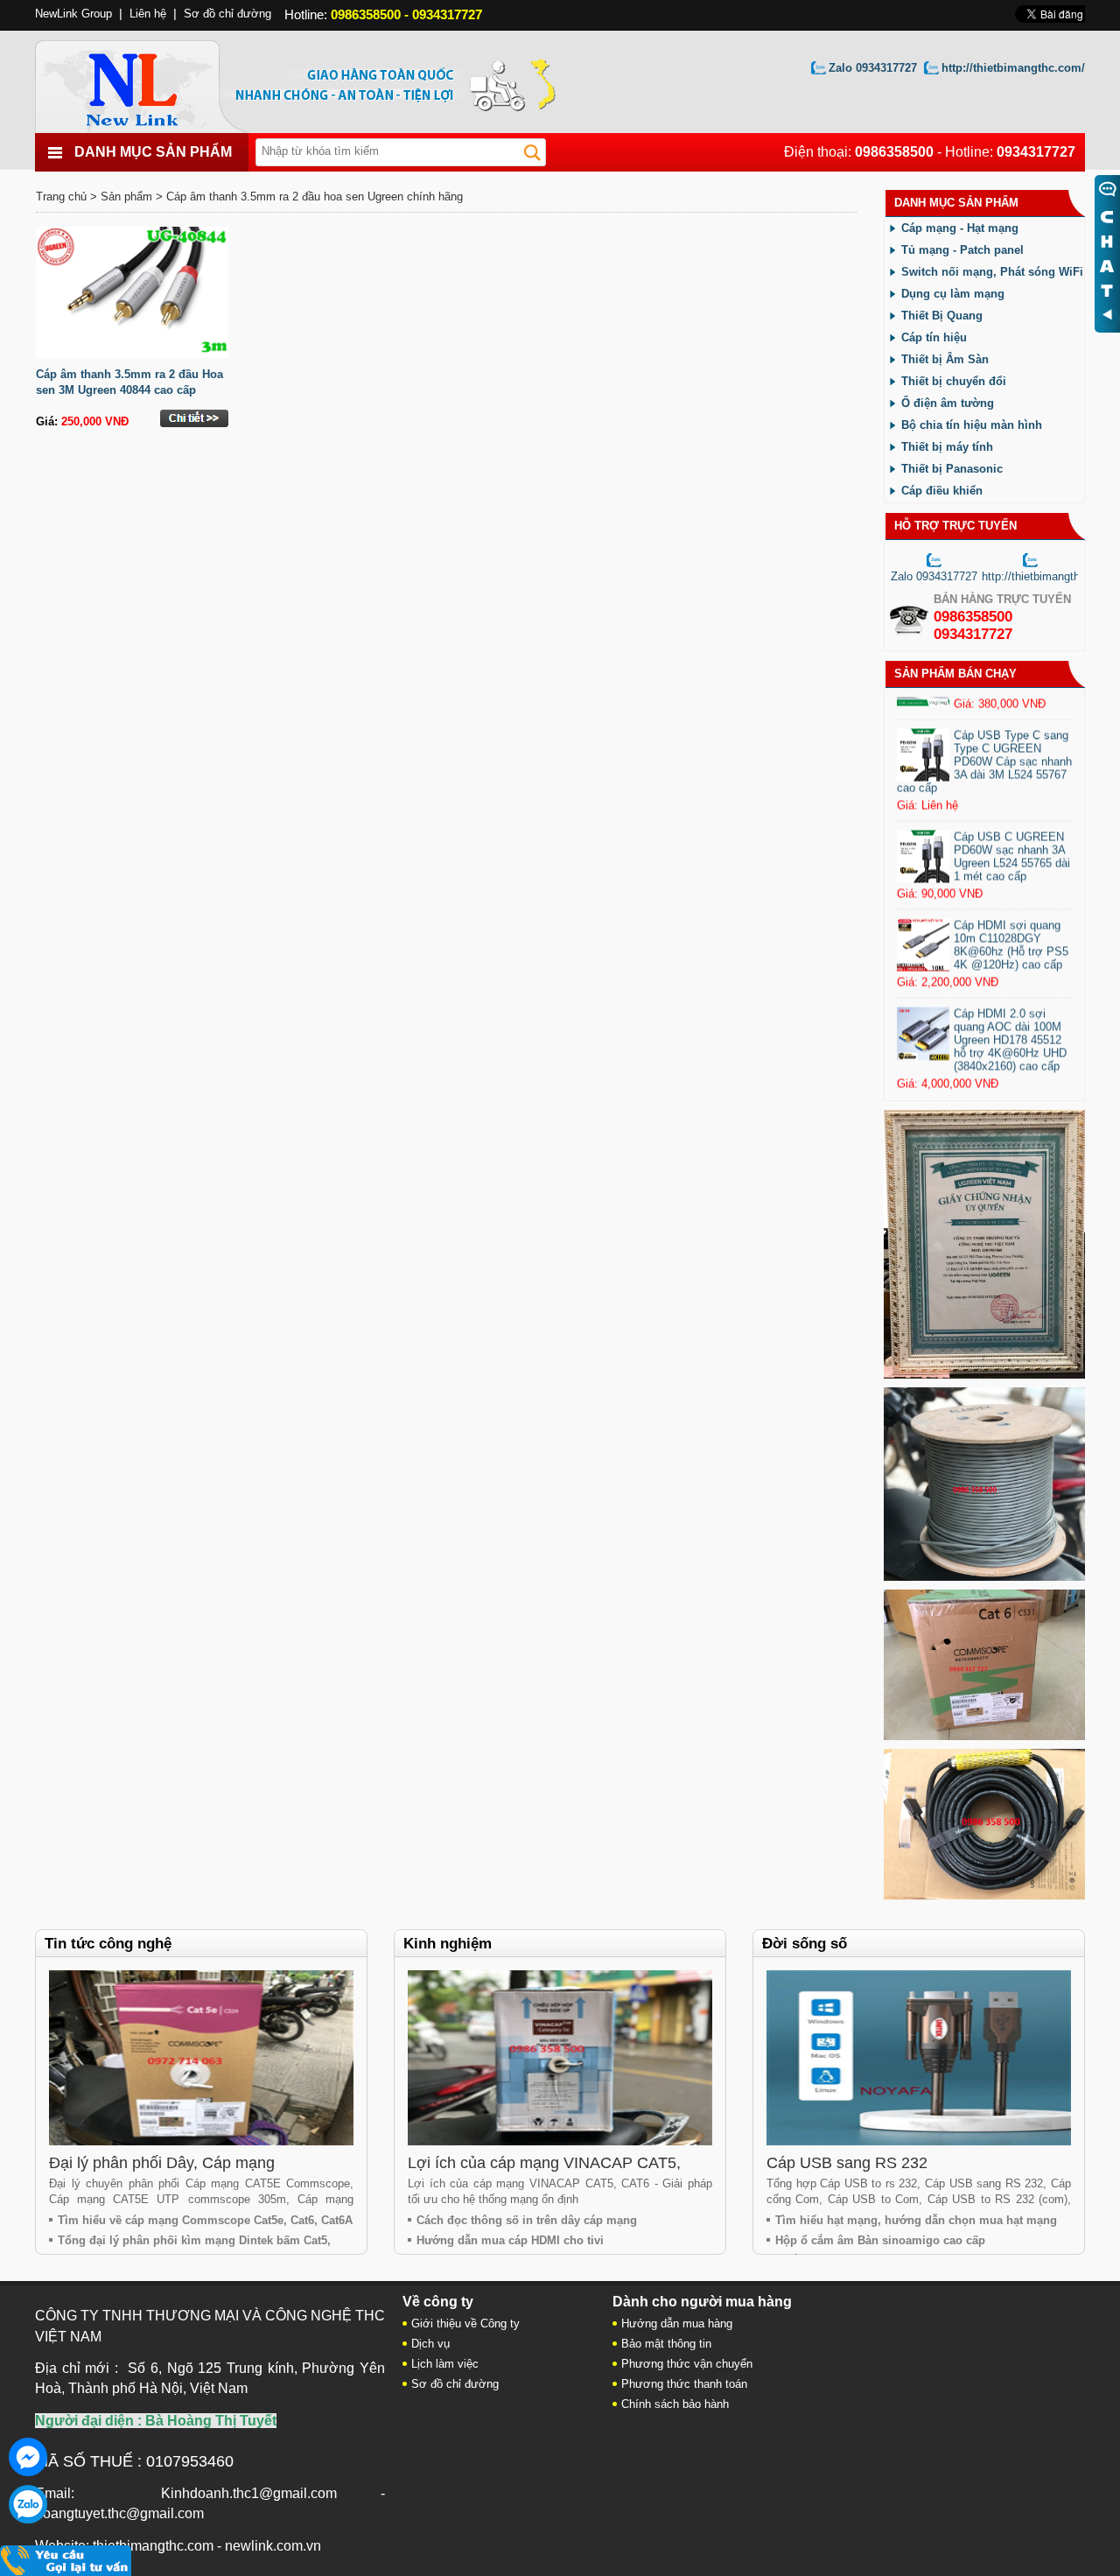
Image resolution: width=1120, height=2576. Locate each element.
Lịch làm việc (445, 2364)
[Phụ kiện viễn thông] (151, 82)
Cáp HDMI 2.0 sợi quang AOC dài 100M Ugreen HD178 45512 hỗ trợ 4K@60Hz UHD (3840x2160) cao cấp (1010, 1067)
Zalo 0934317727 (873, 68)
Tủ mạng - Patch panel (962, 250)
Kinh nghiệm (448, 1944)
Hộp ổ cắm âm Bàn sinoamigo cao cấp (880, 2240)
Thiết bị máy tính (947, 447)
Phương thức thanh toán (684, 2384)
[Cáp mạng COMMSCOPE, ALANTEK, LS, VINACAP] (984, 1736)
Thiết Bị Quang (942, 316)
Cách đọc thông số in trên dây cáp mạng (527, 2220)
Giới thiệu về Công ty (465, 2323)
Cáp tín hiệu (934, 337)
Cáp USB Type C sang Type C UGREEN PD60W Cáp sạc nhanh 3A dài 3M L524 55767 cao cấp (984, 788)
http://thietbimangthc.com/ (1013, 68)
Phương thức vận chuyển (687, 2364)
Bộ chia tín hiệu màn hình (972, 425)
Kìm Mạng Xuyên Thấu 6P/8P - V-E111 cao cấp (1012, 700)
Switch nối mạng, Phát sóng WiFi (992, 272)
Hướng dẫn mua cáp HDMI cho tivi (510, 2240)
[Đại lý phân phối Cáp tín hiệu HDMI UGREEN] (984, 1896)
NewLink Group (73, 14)
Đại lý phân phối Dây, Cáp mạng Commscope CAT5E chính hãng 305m (183, 2172)
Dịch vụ (430, 2344)
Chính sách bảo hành (675, 2404)
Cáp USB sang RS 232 (847, 2163)
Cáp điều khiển (942, 491)
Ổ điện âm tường (948, 403)
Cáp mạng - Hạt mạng (960, 228)
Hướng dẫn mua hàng (677, 2323)
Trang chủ (61, 197)
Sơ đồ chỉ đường (227, 14)
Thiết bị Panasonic (952, 469)
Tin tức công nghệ (108, 1944)
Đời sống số (805, 1944)
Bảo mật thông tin (666, 2344)
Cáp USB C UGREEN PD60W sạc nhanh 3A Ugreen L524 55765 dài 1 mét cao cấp (1012, 883)
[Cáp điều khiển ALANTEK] (984, 1577)
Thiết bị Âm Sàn (945, 359)
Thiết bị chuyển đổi (954, 381)
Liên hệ (148, 14)
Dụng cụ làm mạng (953, 294)
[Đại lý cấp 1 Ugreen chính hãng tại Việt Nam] (984, 1375)
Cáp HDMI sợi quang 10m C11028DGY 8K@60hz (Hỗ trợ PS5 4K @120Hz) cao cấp (1011, 972)
